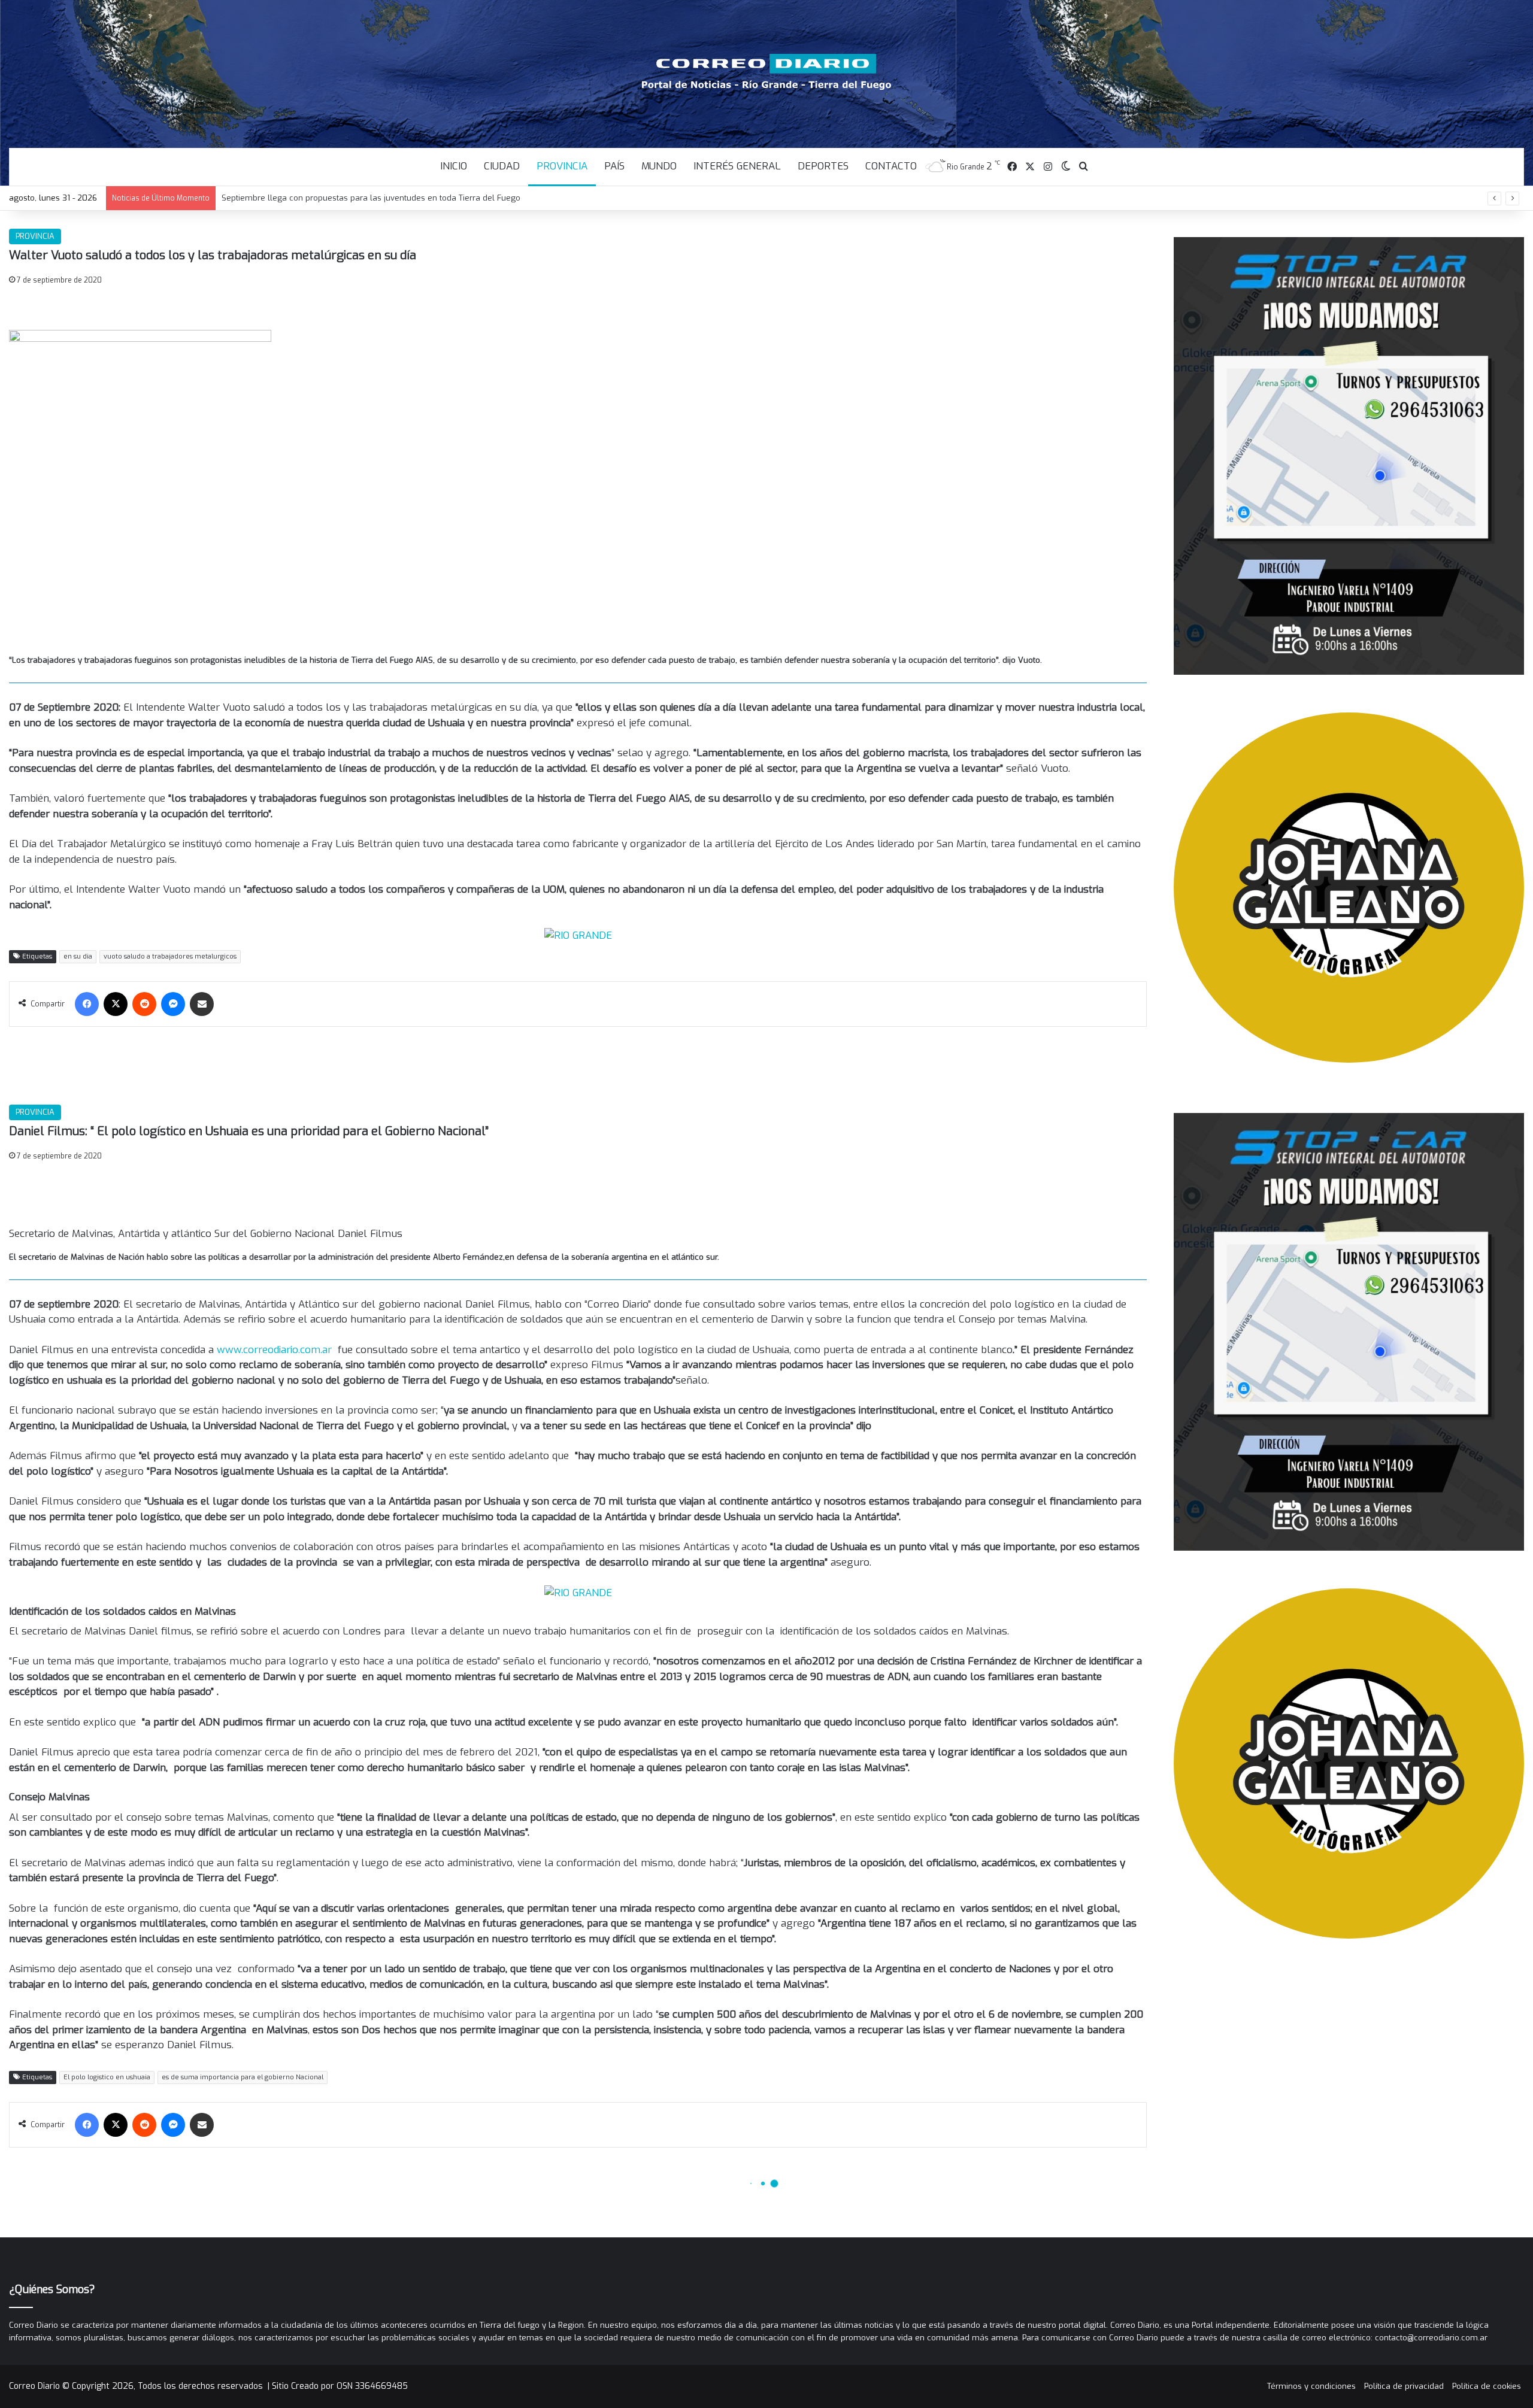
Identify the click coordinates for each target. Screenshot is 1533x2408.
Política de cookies (1487, 2386)
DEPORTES (823, 166)
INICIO (454, 166)
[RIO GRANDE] (578, 935)
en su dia (78, 956)
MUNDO (659, 166)
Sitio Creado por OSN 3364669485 (340, 2386)
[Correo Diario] (767, 72)
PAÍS (614, 166)
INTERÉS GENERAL (737, 166)
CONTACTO (891, 166)
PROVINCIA (562, 166)
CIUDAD (502, 166)
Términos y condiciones (1311, 2386)
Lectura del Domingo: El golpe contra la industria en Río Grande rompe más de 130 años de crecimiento (419, 198)
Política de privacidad (1404, 2386)
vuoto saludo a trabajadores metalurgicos (170, 956)
